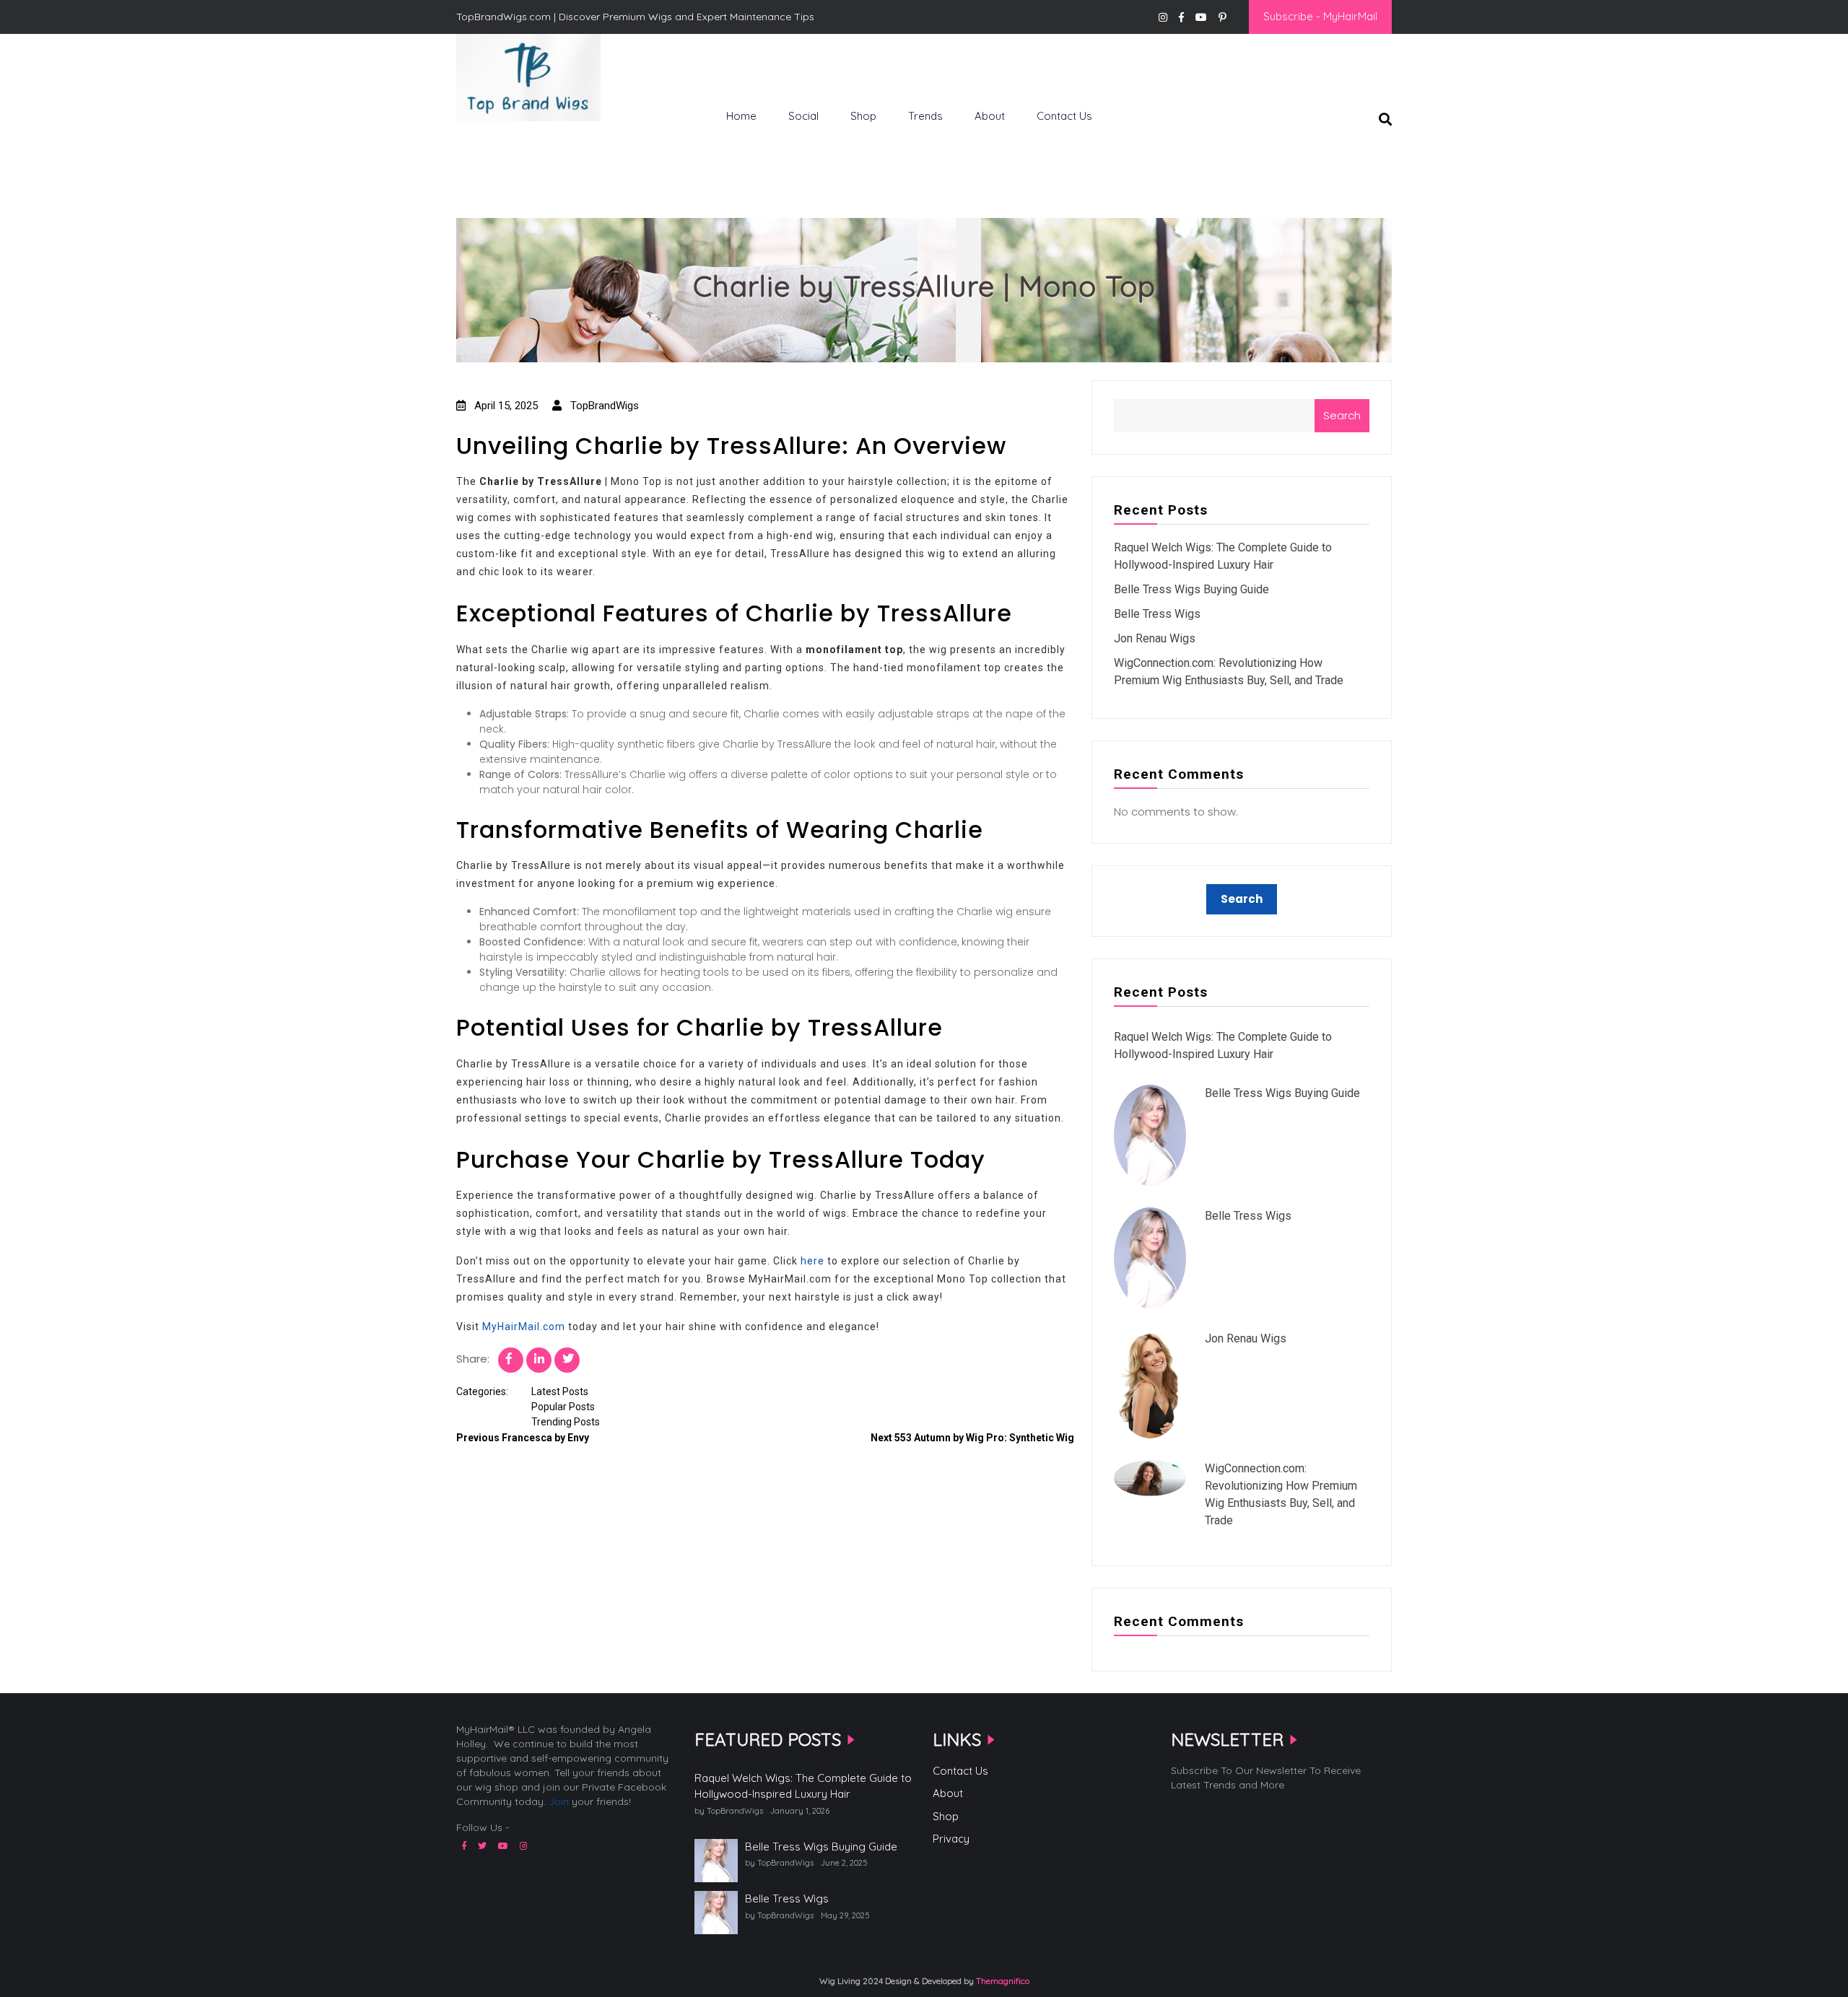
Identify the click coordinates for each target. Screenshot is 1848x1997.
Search (1342, 415)
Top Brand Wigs (508, 145)
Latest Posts (560, 1391)
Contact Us (1064, 116)
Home (741, 116)
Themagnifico (1002, 1981)
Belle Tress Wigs (1157, 614)
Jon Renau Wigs (1155, 638)
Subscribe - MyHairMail (1320, 16)
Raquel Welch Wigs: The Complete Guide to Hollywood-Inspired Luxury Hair (803, 1786)
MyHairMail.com (524, 1327)
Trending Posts (566, 1422)
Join (559, 1801)
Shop (863, 116)
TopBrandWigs (603, 406)
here (812, 1261)
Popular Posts (563, 1407)
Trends (925, 116)
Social (803, 116)
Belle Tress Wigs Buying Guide (1191, 589)
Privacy (951, 1839)
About (990, 116)
